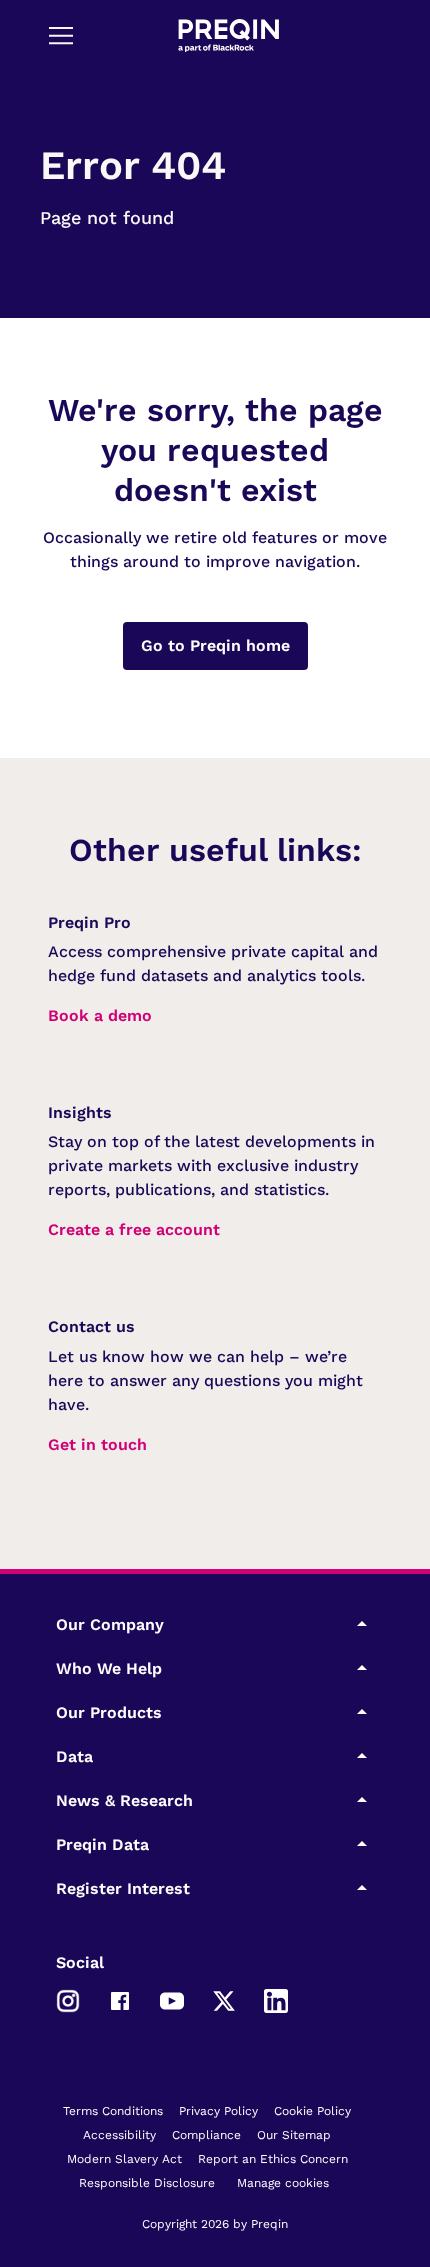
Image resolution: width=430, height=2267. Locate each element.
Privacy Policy (218, 2111)
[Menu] (61, 35)
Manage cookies (283, 2183)
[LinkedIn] (276, 1999)
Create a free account (134, 1229)
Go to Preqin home (215, 645)
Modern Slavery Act (124, 2159)
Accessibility (119, 2135)
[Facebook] (120, 1999)
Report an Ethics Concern (273, 2159)
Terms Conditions (113, 2111)
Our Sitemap (294, 2135)
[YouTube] (172, 1999)
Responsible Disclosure (147, 2183)
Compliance (206, 2135)
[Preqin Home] (228, 35)
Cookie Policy (312, 2111)
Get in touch (97, 1444)
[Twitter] (224, 1999)
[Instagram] (68, 1999)
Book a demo (100, 1015)
